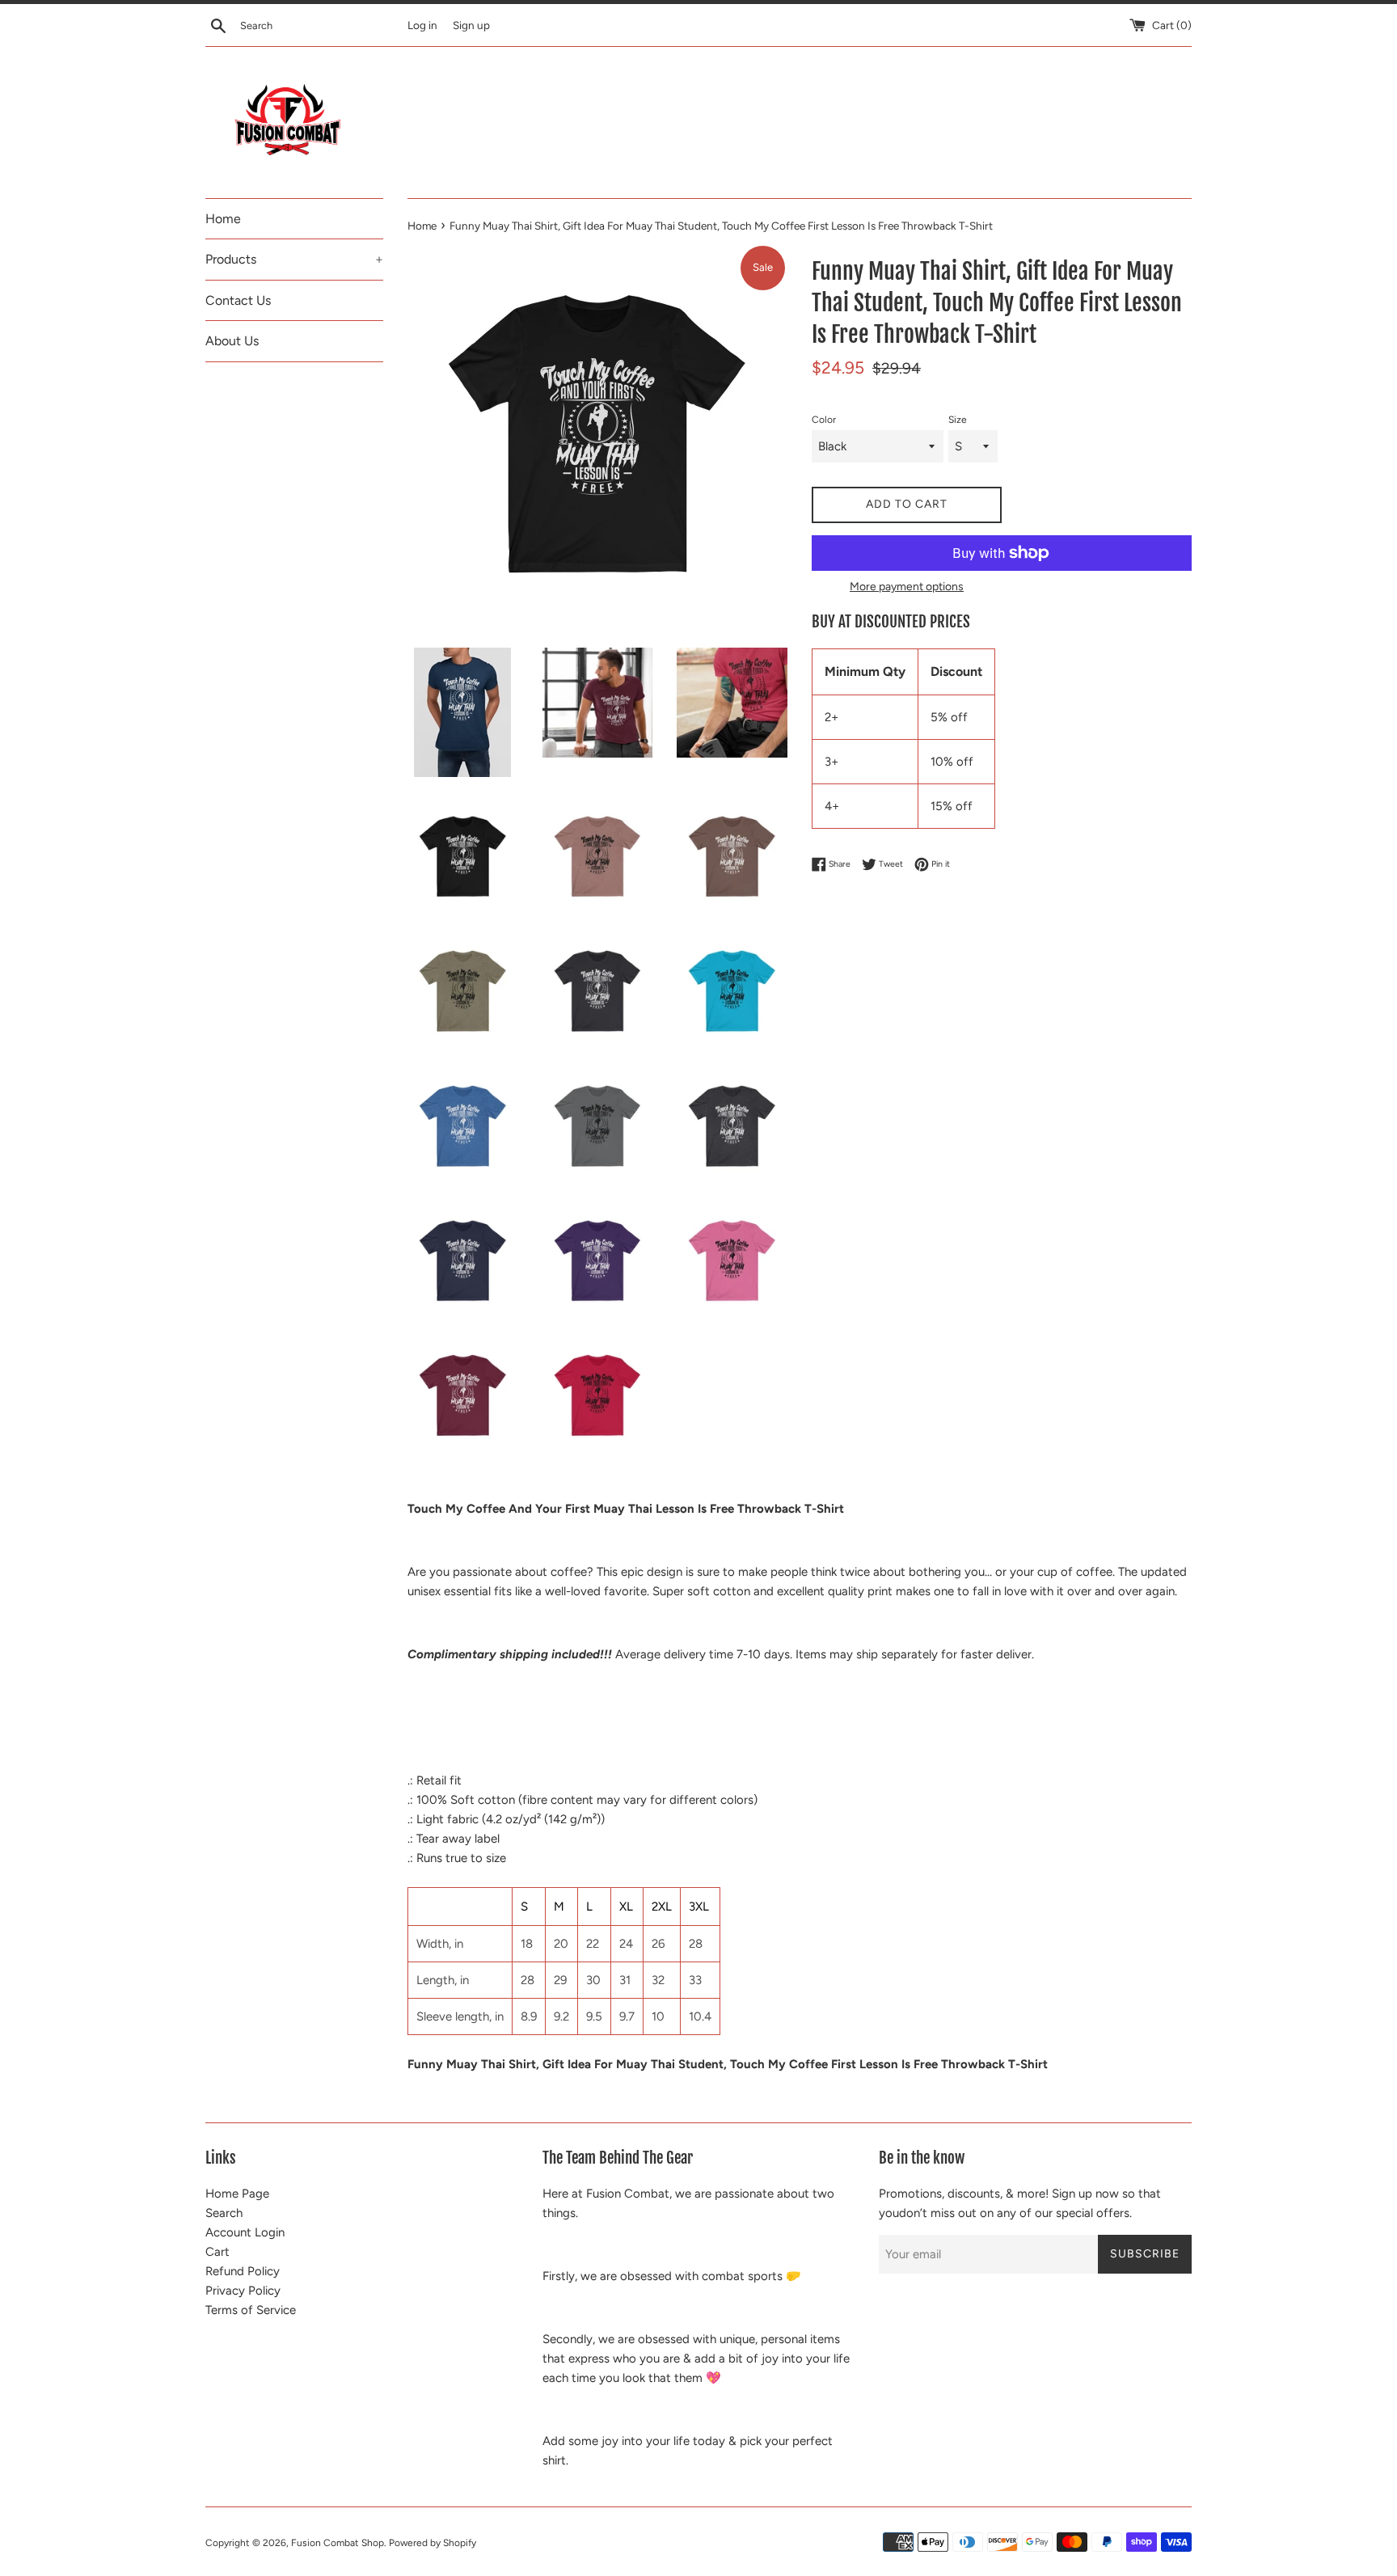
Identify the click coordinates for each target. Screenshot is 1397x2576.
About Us (232, 341)
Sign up (471, 25)
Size (958, 420)
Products (294, 259)
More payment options (907, 586)
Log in (422, 25)
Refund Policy (243, 2271)
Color (824, 420)
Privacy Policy (243, 2291)
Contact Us (238, 300)
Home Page (237, 2194)
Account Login (245, 2232)
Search (224, 2213)
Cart (217, 2252)
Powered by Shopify (433, 2543)
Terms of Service (251, 2310)
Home (223, 219)
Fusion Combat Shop (338, 2543)
